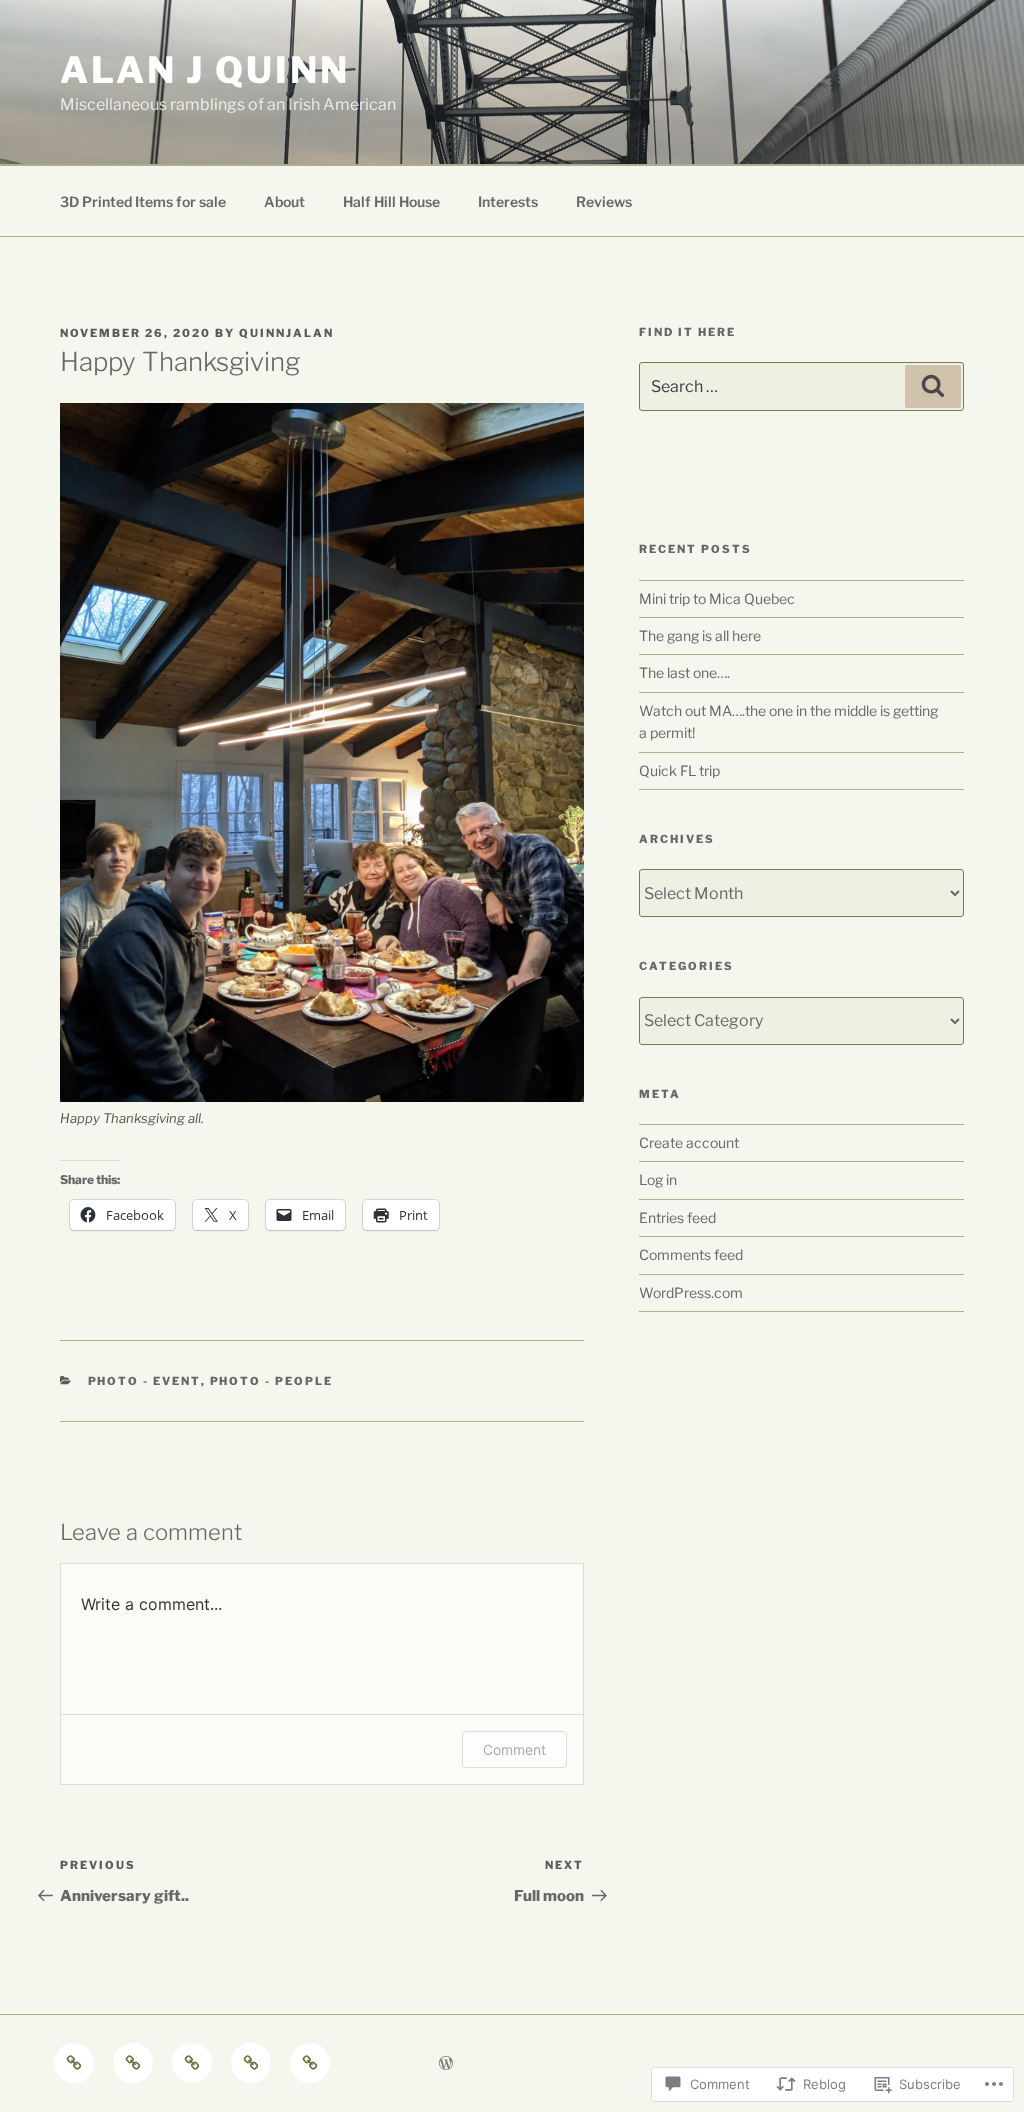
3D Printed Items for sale (143, 201)
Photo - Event (144, 1381)
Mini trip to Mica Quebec (717, 598)
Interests (508, 201)
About (284, 201)
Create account (689, 1142)
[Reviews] (310, 2063)
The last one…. (684, 672)
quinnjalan (286, 333)
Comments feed (691, 1254)
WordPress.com (691, 1292)
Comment (514, 1749)
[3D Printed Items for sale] (74, 2063)
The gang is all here (700, 635)
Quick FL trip (679, 770)
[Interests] (251, 2063)
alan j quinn (205, 70)
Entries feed (677, 1217)
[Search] (933, 386)
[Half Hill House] (192, 2063)
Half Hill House (391, 201)
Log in (658, 1179)
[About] (133, 2063)
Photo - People (272, 1381)
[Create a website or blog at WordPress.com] (446, 2063)
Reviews (604, 201)
